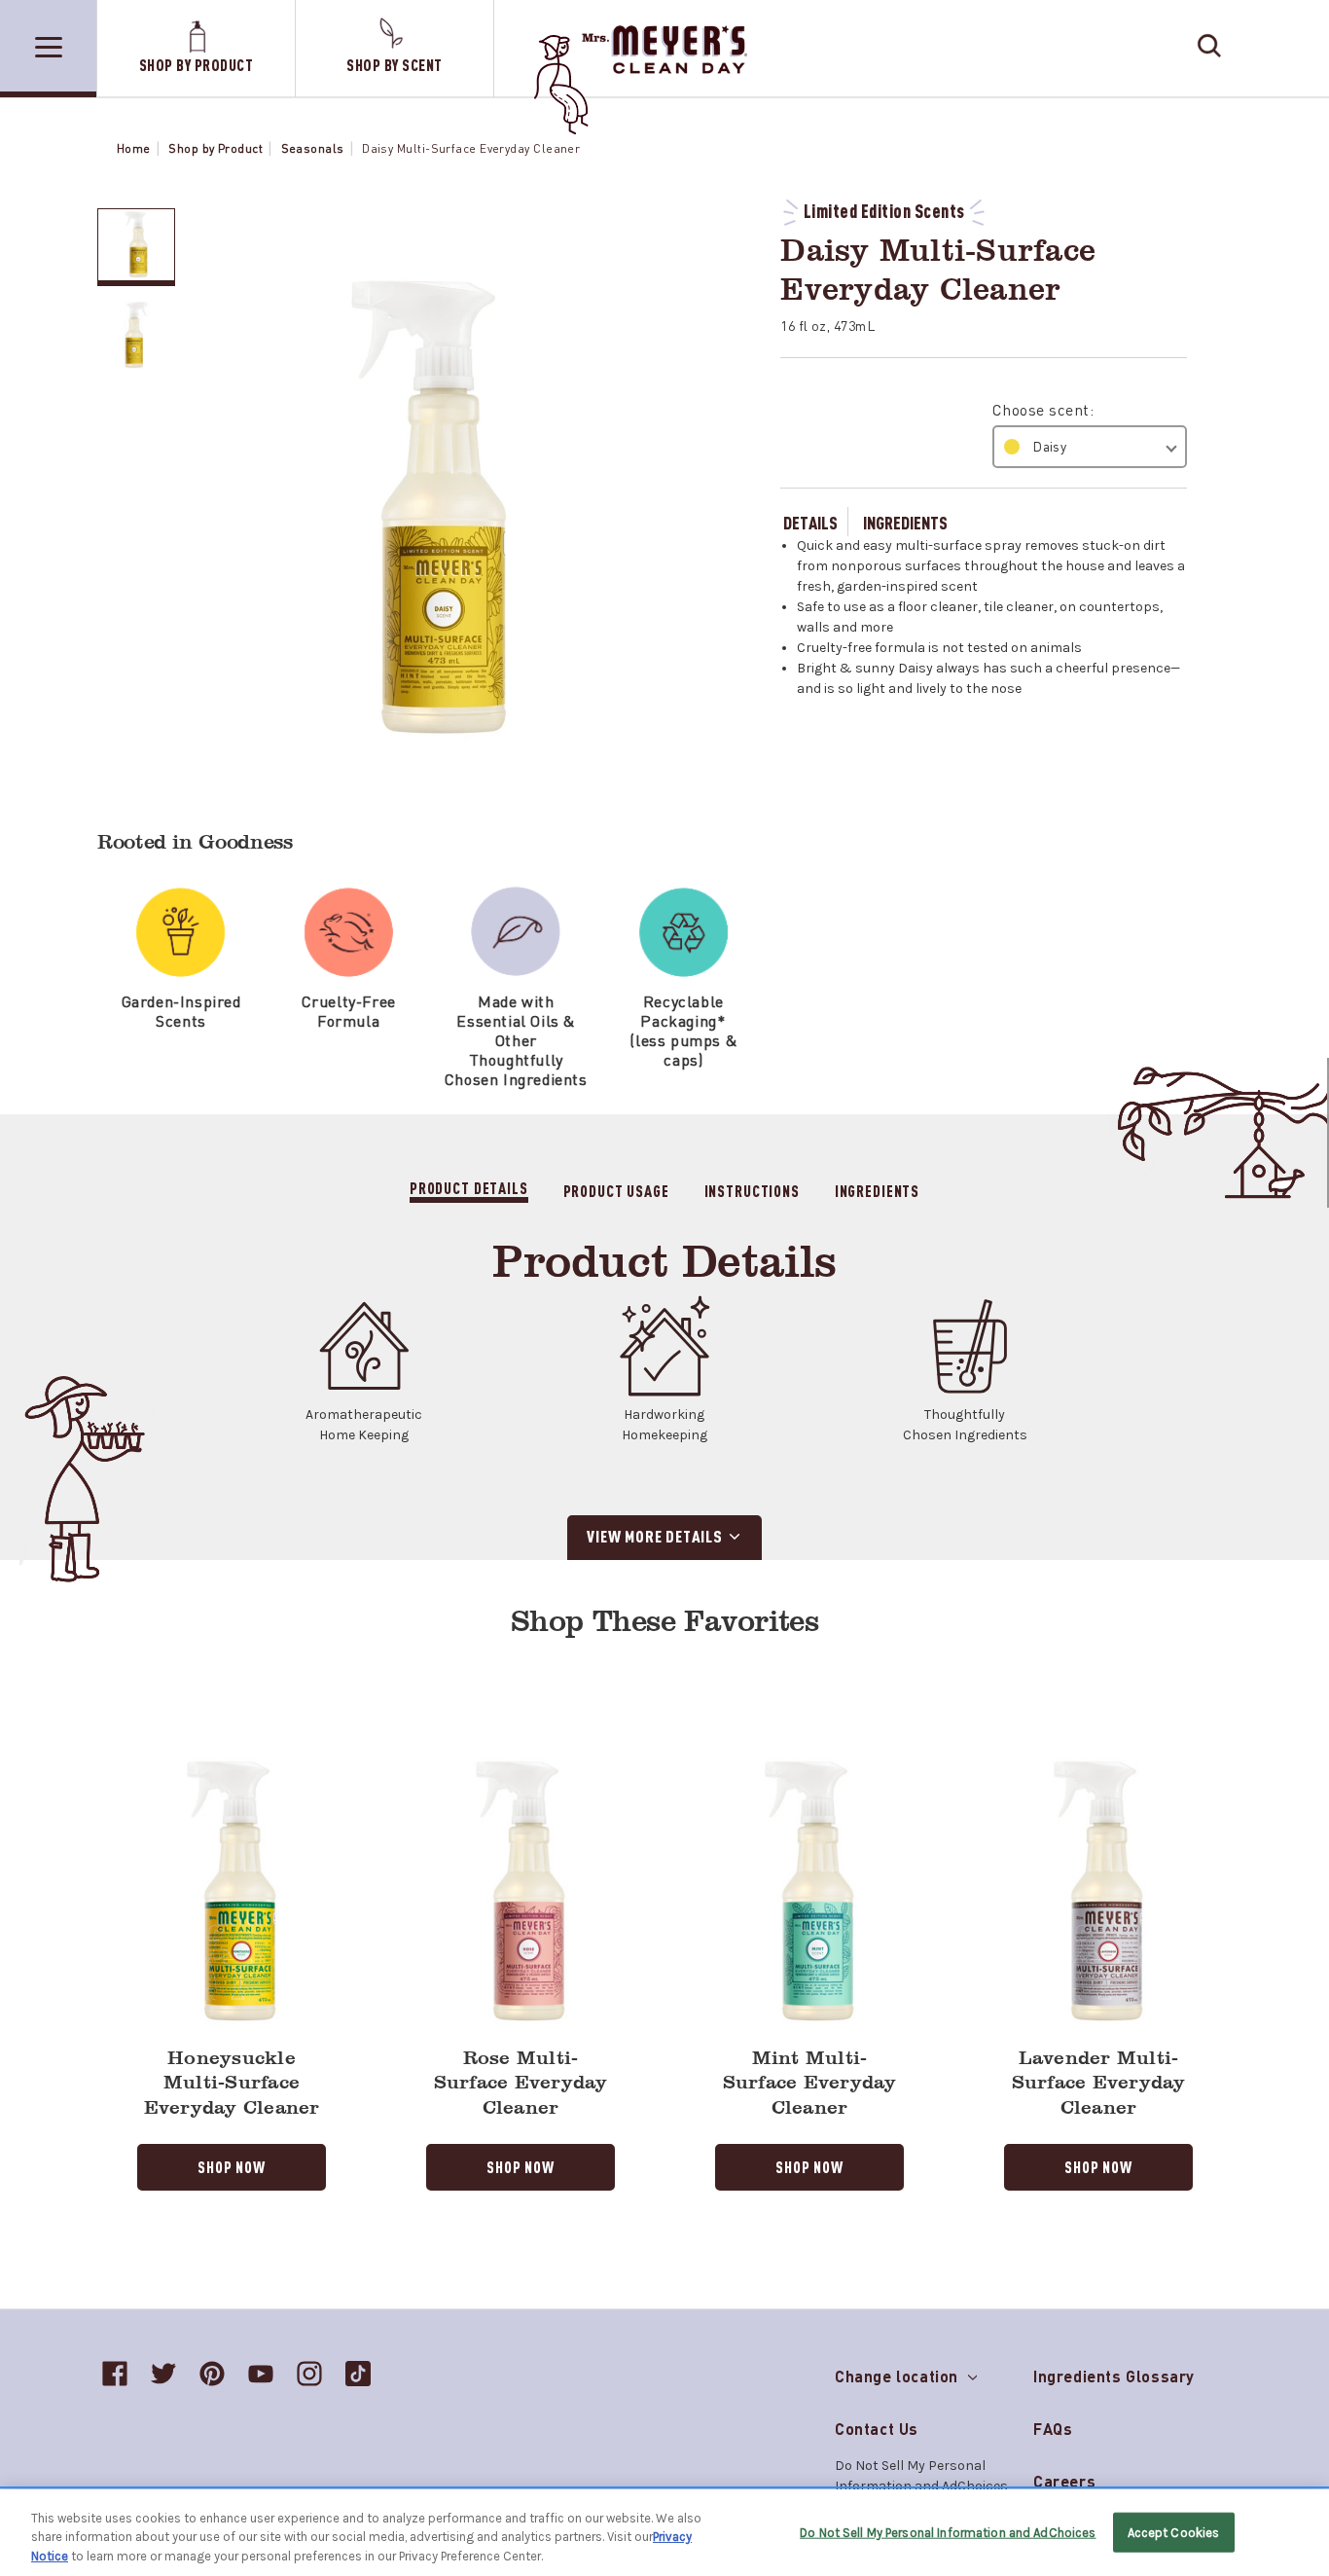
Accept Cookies (1174, 2532)
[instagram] (309, 2374)
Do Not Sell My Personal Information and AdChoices (948, 2532)
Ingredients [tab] (877, 1190)
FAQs (1053, 2429)
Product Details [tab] (469, 1188)
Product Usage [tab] (616, 1190)
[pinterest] (212, 2374)
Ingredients (905, 522)
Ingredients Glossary (1114, 2376)
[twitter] (163, 2374)
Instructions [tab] (752, 1190)
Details (810, 522)
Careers (1064, 2481)
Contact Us (877, 2429)
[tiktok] (358, 2374)
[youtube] (261, 2374)
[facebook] (115, 2374)
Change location (899, 2372)
